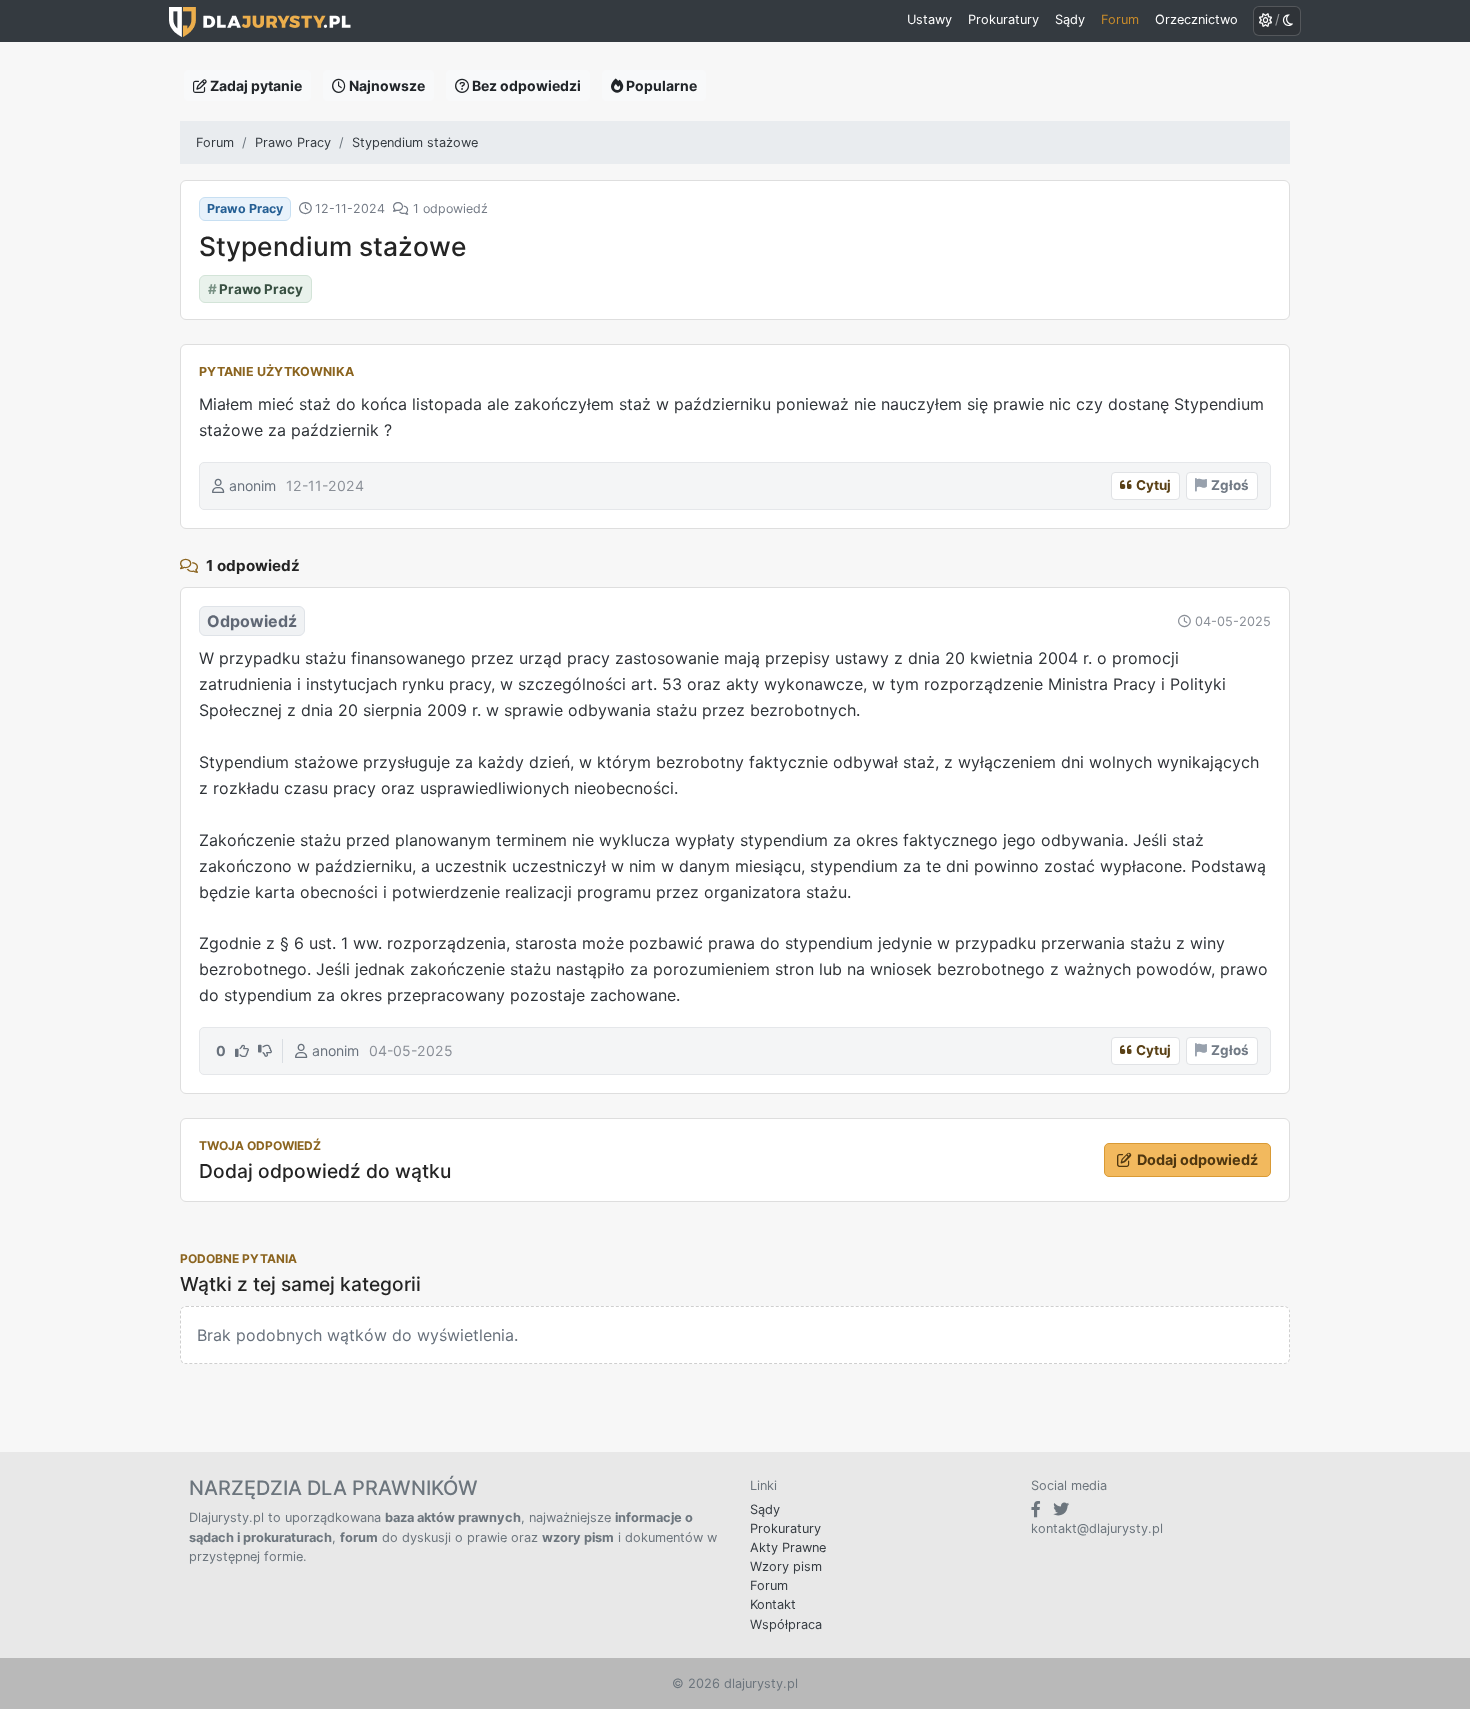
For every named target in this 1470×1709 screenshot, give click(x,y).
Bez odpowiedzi (525, 85)
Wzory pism (786, 1566)
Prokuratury (785, 1528)
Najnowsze (385, 85)
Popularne (660, 85)
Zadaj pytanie (254, 85)
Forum (215, 142)
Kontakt (773, 1604)
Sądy (765, 1509)
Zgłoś (1230, 485)
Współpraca (786, 1624)
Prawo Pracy (293, 142)
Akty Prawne (788, 1547)
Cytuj (1153, 485)
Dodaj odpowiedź (1197, 1159)
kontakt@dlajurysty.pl (1097, 1528)
